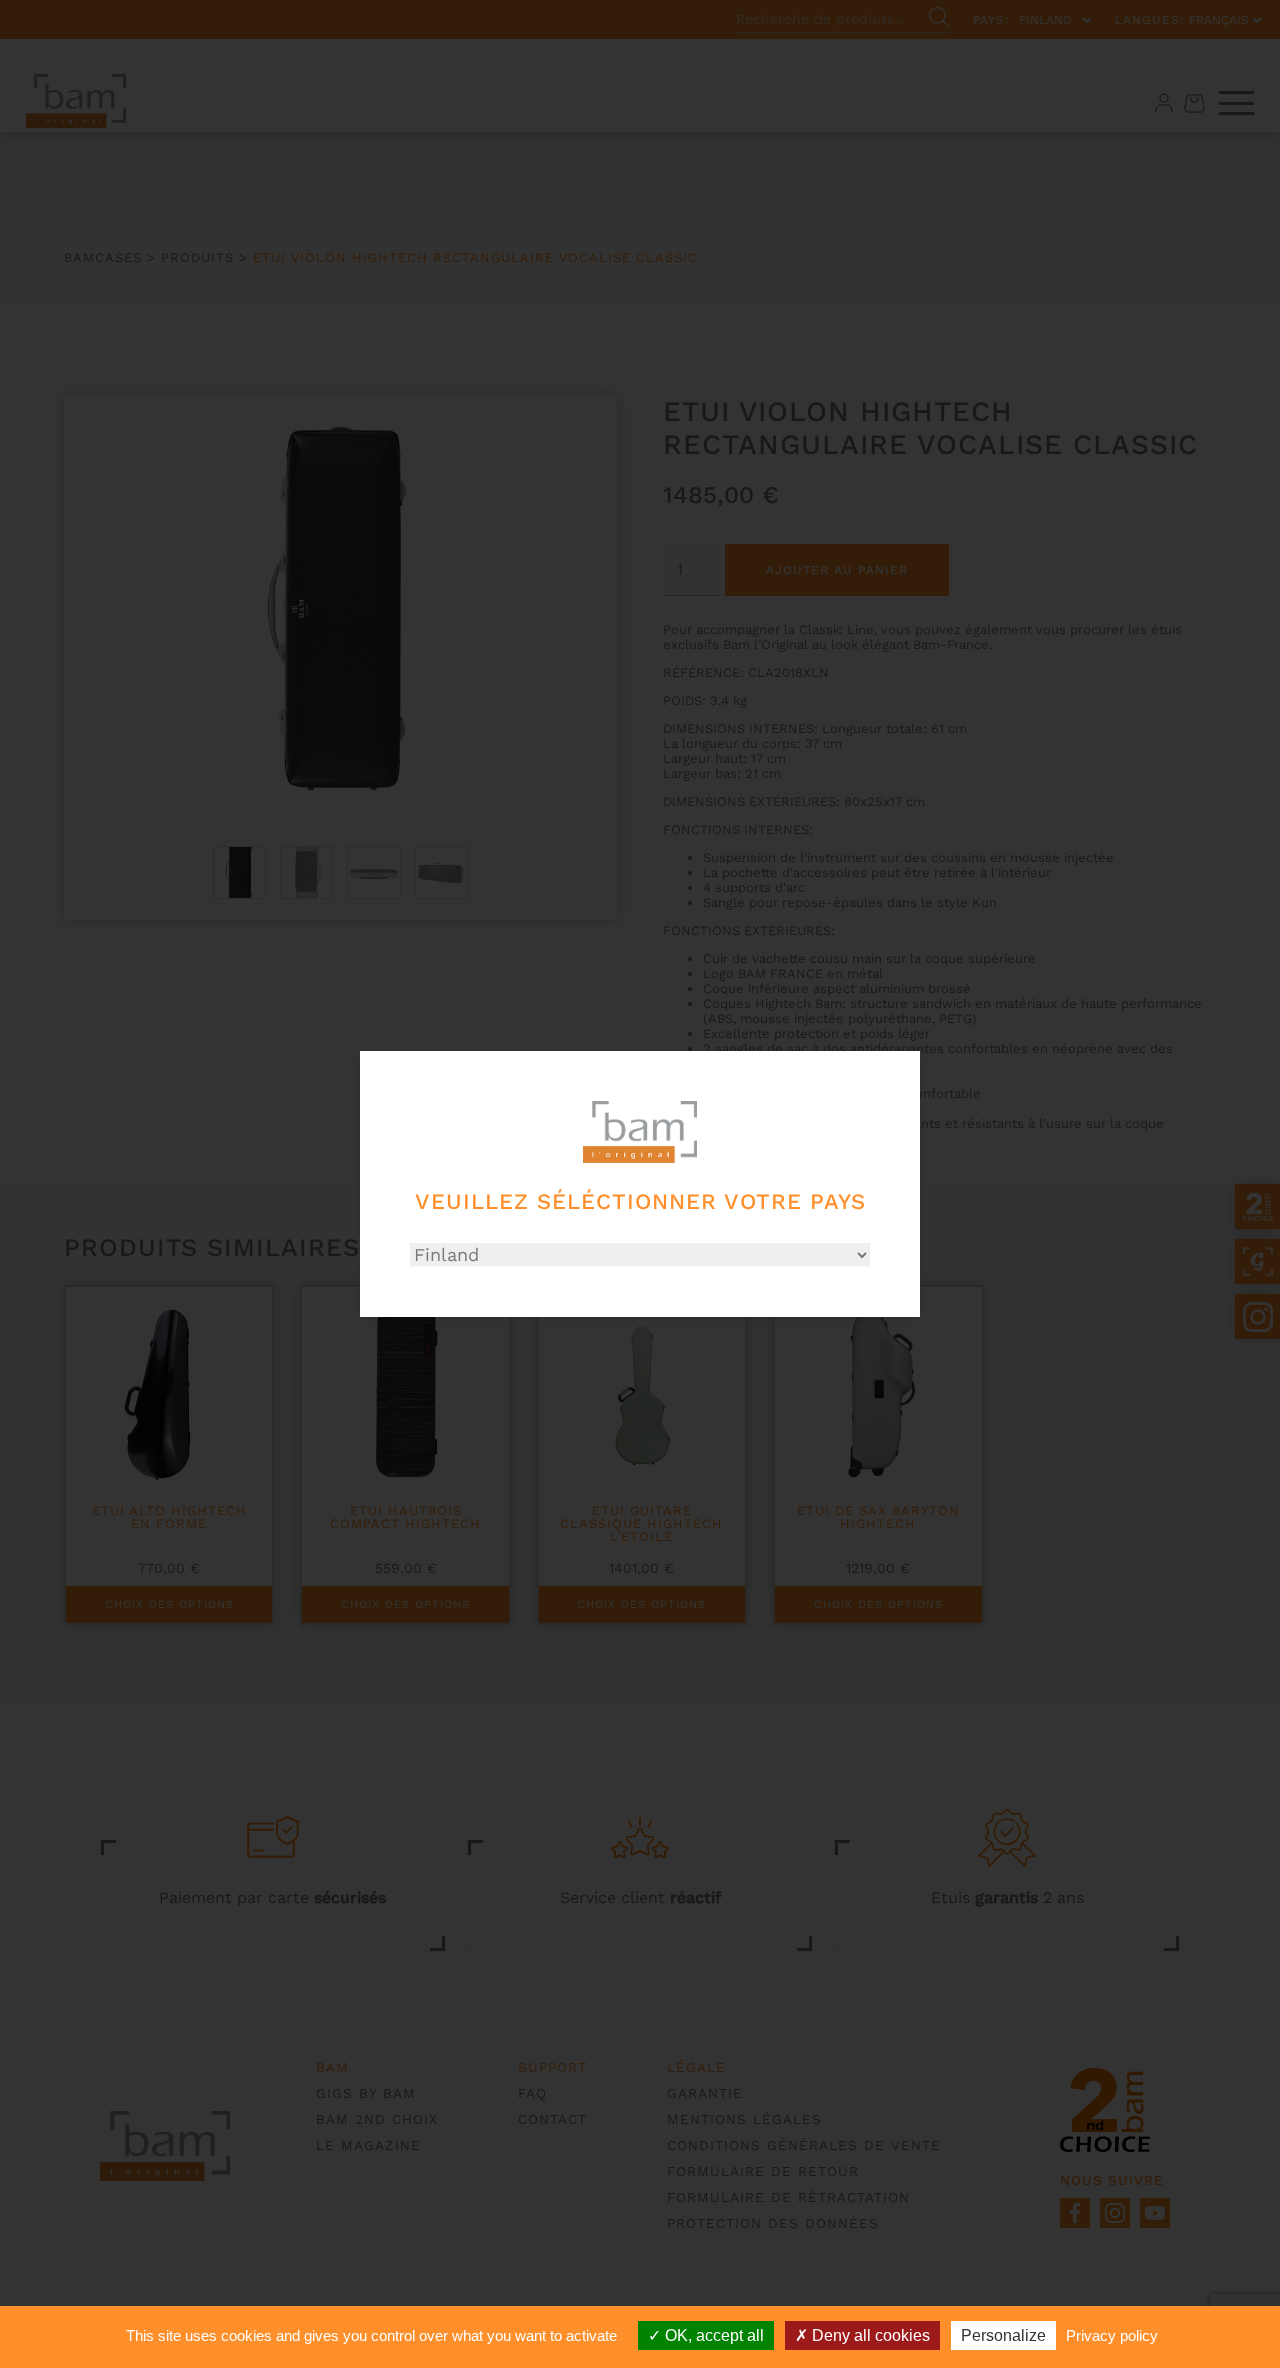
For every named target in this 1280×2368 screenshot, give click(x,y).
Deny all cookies (869, 2335)
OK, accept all (712, 2335)
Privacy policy (1112, 2335)
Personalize (1003, 2335)
